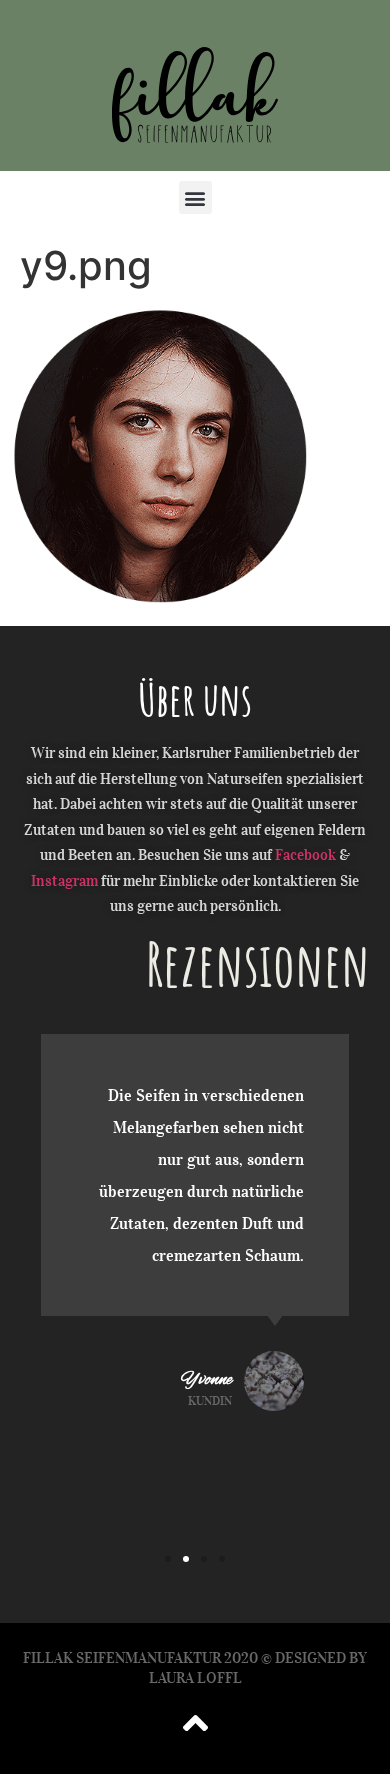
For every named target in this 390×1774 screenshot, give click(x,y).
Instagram (64, 881)
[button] (195, 197)
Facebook (305, 855)
